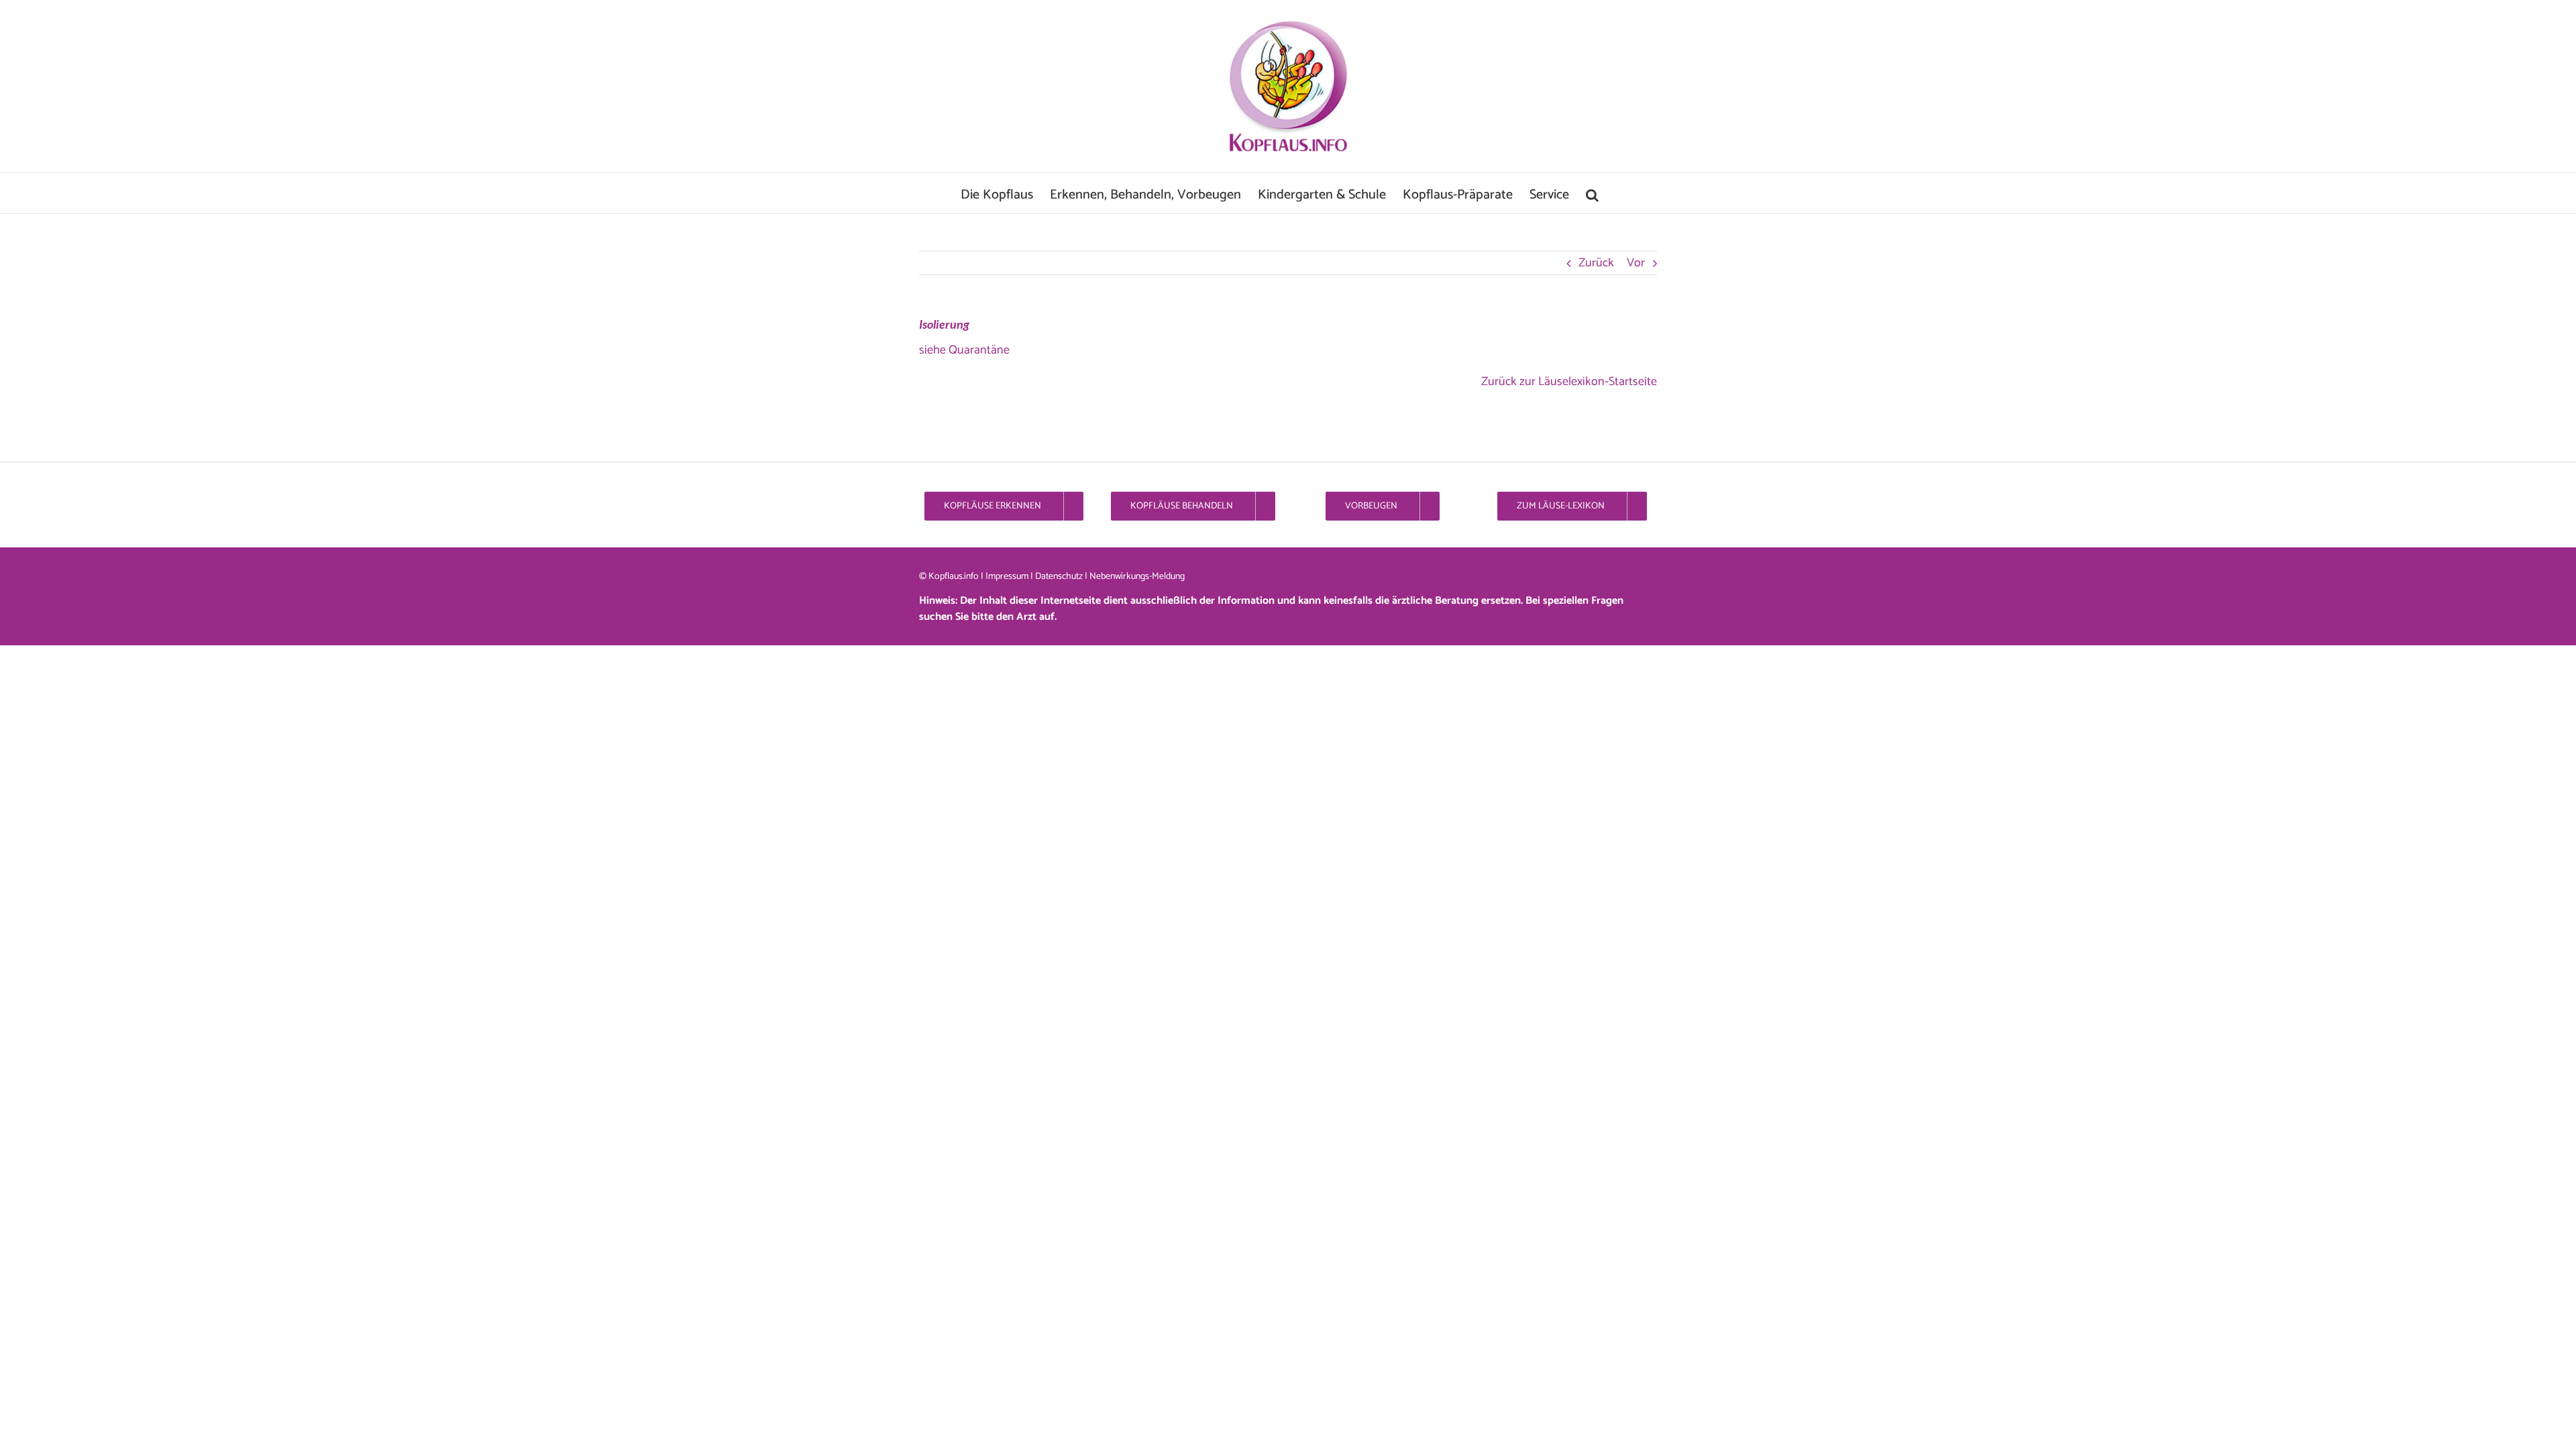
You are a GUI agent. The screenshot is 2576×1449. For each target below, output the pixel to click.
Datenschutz (1059, 577)
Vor (1636, 263)
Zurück (1596, 263)
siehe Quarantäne (964, 350)
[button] (1592, 193)
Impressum (1007, 577)
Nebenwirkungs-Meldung (1137, 577)
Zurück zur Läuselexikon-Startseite (1569, 382)
